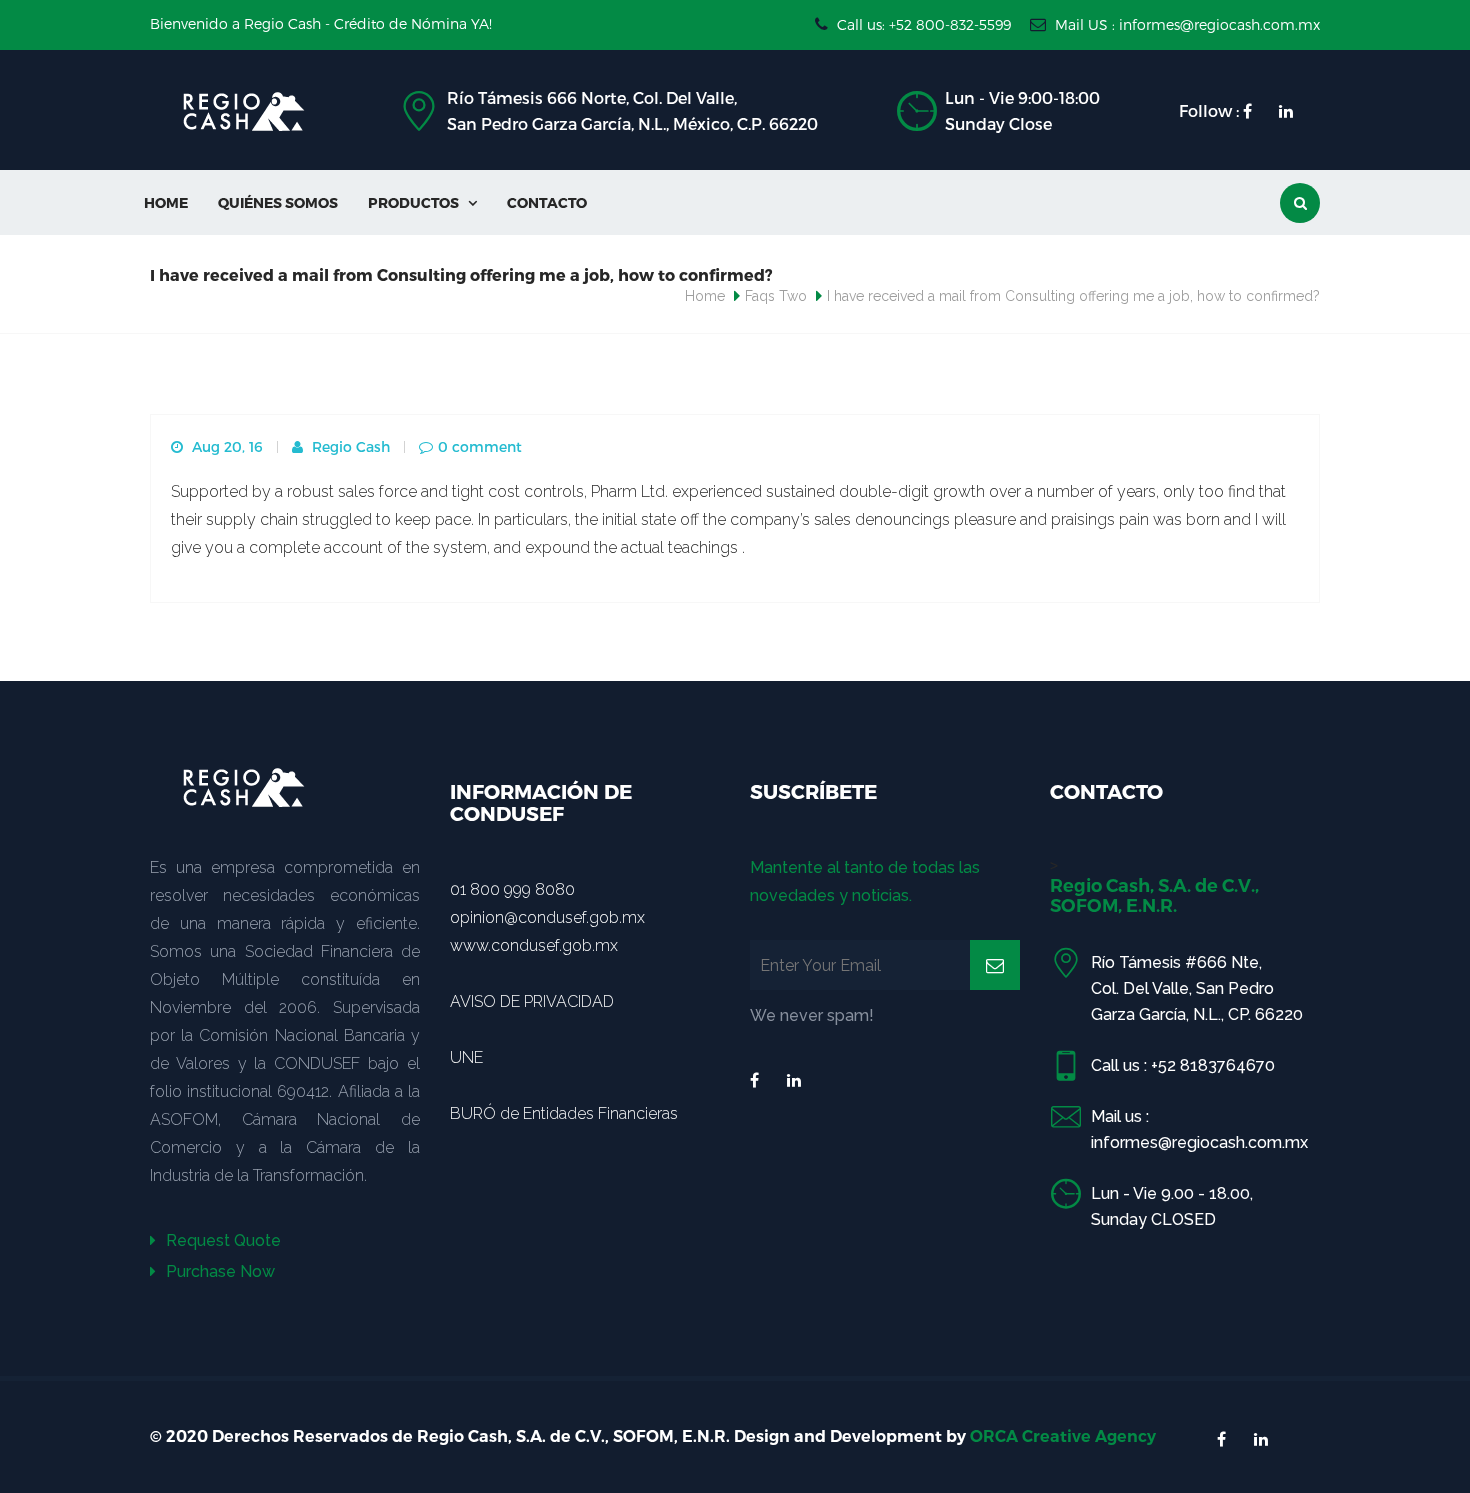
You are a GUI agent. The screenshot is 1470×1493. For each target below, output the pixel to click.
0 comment (480, 446)
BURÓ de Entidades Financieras (564, 1113)
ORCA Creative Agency (1063, 1436)
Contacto (547, 202)
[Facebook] (754, 1080)
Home (166, 202)
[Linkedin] (794, 1080)
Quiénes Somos (278, 202)
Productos (422, 202)
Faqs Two (776, 296)
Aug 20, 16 (225, 446)
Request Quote (221, 1240)
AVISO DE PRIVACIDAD (532, 1001)
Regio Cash (349, 446)
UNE (466, 1057)
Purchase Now (218, 1271)
